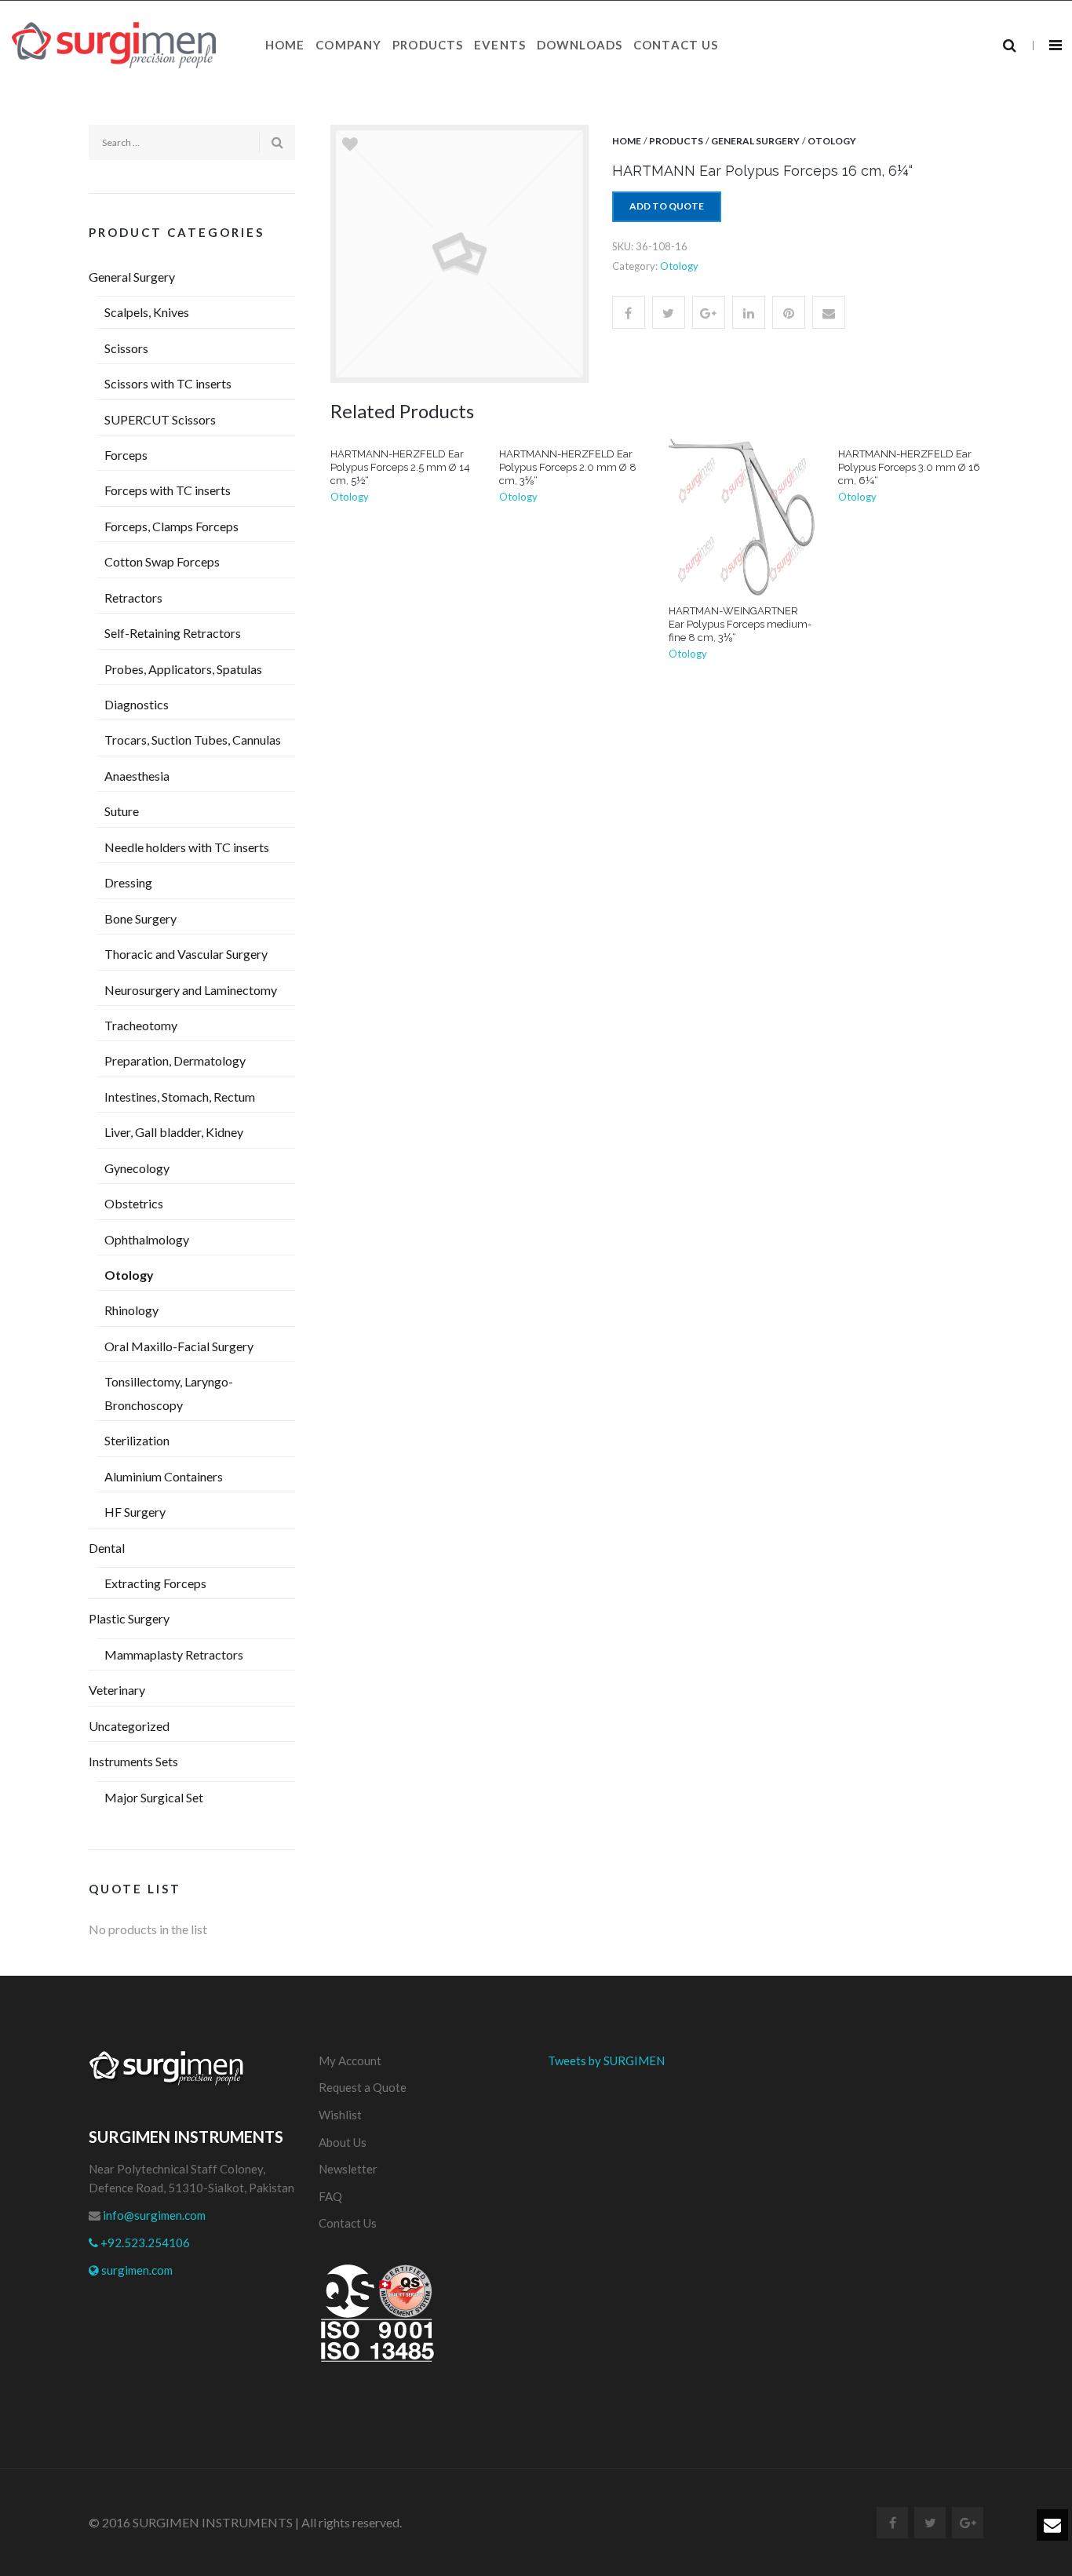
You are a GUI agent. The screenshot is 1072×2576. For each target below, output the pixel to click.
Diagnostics (137, 704)
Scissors (126, 348)
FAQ (330, 2196)
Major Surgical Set (154, 1797)
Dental (107, 1548)
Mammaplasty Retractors (174, 1654)
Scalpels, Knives (147, 312)
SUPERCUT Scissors (160, 419)
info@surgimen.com (154, 2215)
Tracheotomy (141, 1025)
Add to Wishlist (350, 144)
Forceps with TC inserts (168, 490)
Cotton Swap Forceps (162, 561)
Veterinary (117, 1690)
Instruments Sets (133, 1761)
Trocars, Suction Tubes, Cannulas (193, 740)
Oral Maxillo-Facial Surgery (179, 1346)
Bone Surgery (140, 918)
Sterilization (137, 1440)
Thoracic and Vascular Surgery (186, 954)
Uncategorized (129, 1726)
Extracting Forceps (155, 1583)
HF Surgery (135, 1512)
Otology (832, 141)
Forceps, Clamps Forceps (171, 526)
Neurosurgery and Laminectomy (191, 990)
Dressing (128, 882)
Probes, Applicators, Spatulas (183, 669)
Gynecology (137, 1168)
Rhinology (131, 1310)
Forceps (126, 455)
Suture (122, 811)
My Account (350, 2060)
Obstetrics (134, 1203)
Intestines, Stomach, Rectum (180, 1097)
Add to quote (667, 206)
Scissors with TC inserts (168, 383)
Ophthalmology (147, 1239)
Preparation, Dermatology (175, 1060)
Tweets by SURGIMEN (606, 2060)
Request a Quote (363, 2087)
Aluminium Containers (164, 1476)
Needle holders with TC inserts (187, 847)
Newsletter (348, 2169)
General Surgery (755, 141)
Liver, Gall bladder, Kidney (174, 1132)
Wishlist (340, 2115)
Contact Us (348, 2223)
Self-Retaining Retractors (173, 633)
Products (676, 141)
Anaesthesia (137, 776)
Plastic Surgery (129, 1618)
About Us (343, 2142)
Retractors (133, 598)
